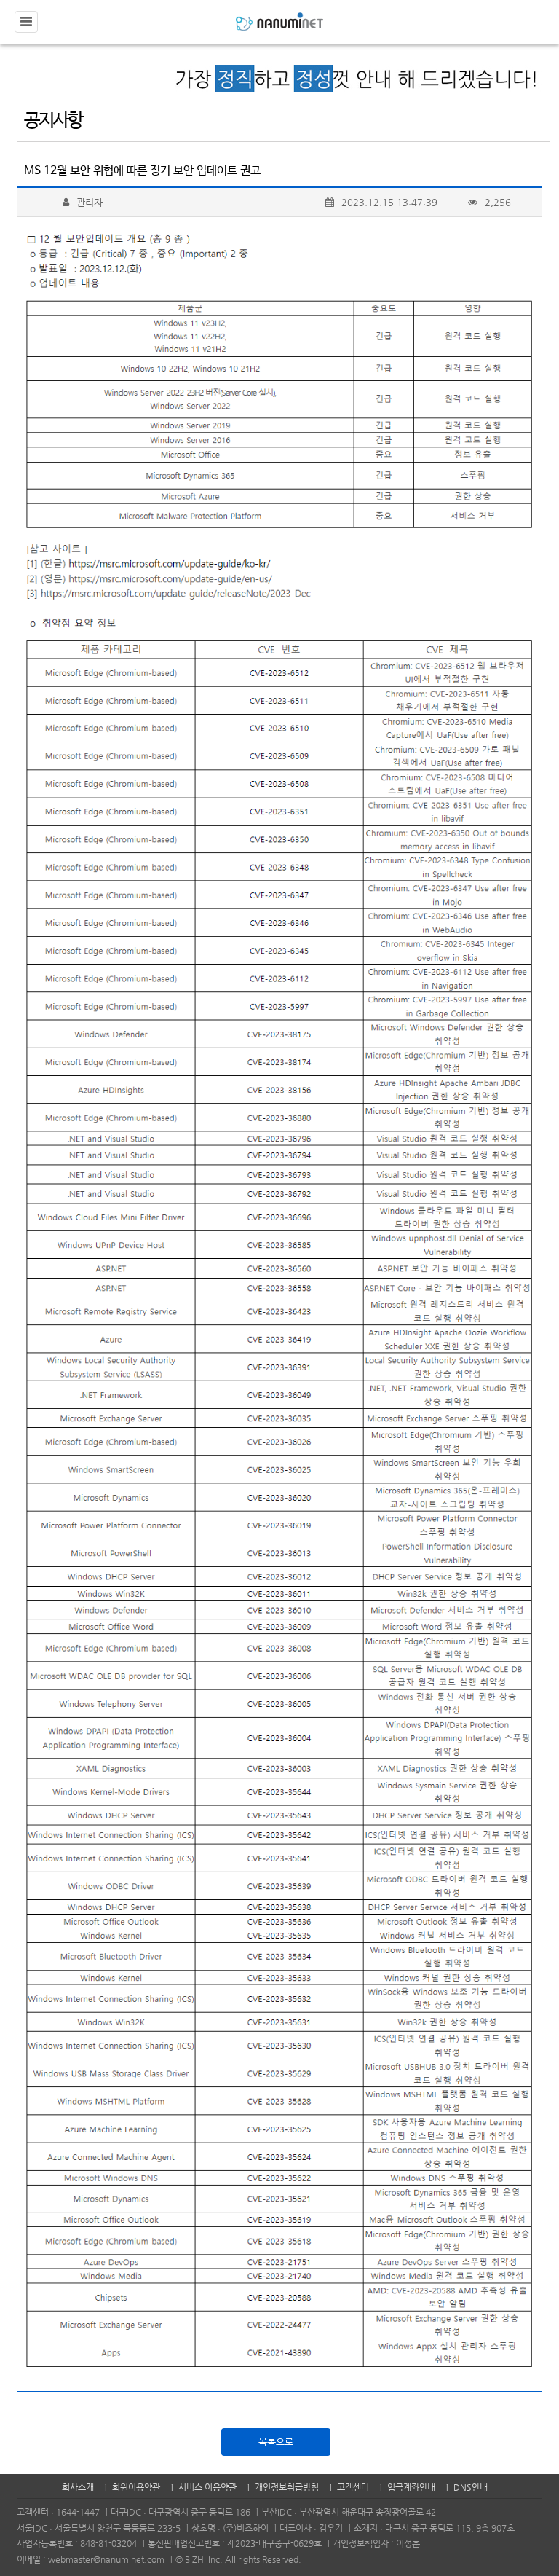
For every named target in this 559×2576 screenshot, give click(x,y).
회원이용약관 (136, 2487)
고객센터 (353, 2487)
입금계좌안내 (411, 2487)
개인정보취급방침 (287, 2487)
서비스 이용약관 (207, 2487)
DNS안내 (471, 2487)
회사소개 (78, 2487)
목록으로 (276, 2442)
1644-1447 (78, 2512)
